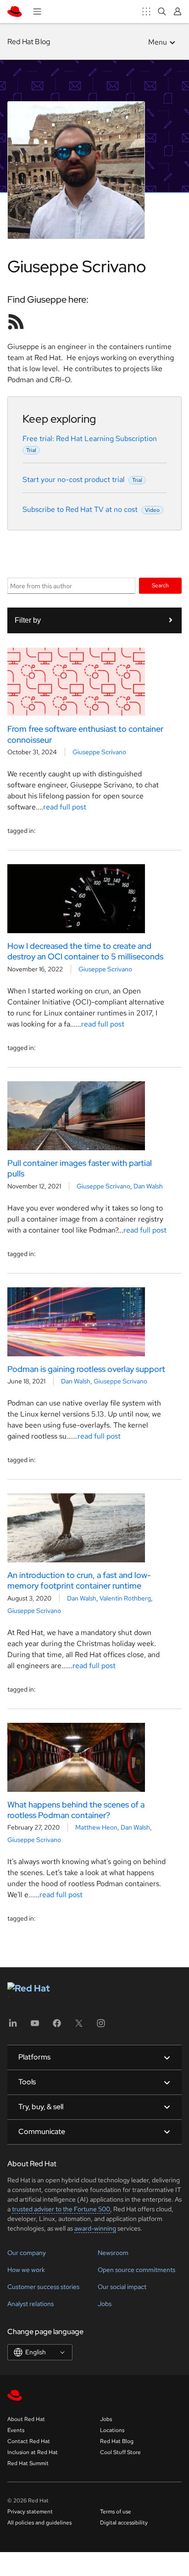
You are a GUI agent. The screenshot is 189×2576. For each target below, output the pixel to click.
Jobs (105, 2304)
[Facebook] (57, 2026)
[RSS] (16, 321)
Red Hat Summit (28, 2463)
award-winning (95, 2228)
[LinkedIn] (13, 2026)
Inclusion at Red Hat (33, 2452)
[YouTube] (35, 2026)
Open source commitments (136, 2270)
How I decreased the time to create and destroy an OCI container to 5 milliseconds (85, 951)
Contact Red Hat (29, 2441)
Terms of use (116, 2512)
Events (16, 2430)
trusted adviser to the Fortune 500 (61, 2209)
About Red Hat (26, 2419)
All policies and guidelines (39, 2523)
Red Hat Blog (29, 42)
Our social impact (122, 2287)
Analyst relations (31, 2304)
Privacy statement (30, 2512)
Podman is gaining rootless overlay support (86, 1369)
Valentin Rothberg (125, 1598)
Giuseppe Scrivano (99, 752)
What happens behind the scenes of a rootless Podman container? (76, 1810)
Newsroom (113, 2253)
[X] (79, 2026)
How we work (26, 2270)
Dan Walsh (148, 1186)
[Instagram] (101, 2026)
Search (160, 585)
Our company (27, 2253)
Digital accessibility (124, 2523)
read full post (65, 807)
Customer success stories (43, 2287)
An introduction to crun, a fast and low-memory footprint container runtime (79, 1580)
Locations (112, 2430)
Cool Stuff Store (120, 2452)
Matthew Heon (96, 1827)
